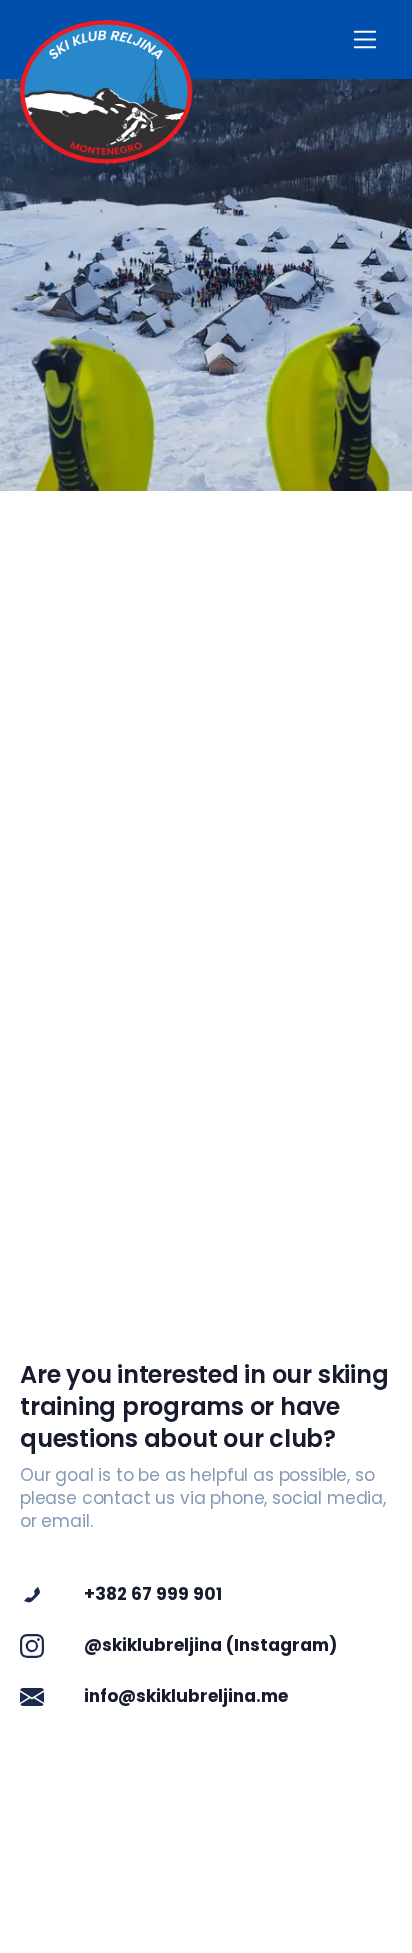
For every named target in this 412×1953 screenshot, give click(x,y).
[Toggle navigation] (365, 39)
